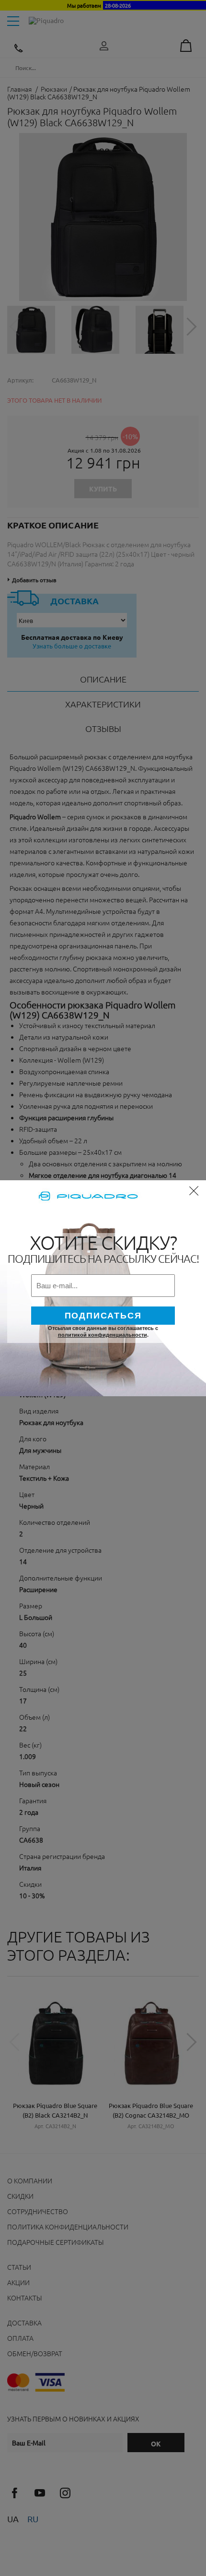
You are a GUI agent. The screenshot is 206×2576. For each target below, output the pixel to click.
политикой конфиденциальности (103, 1335)
